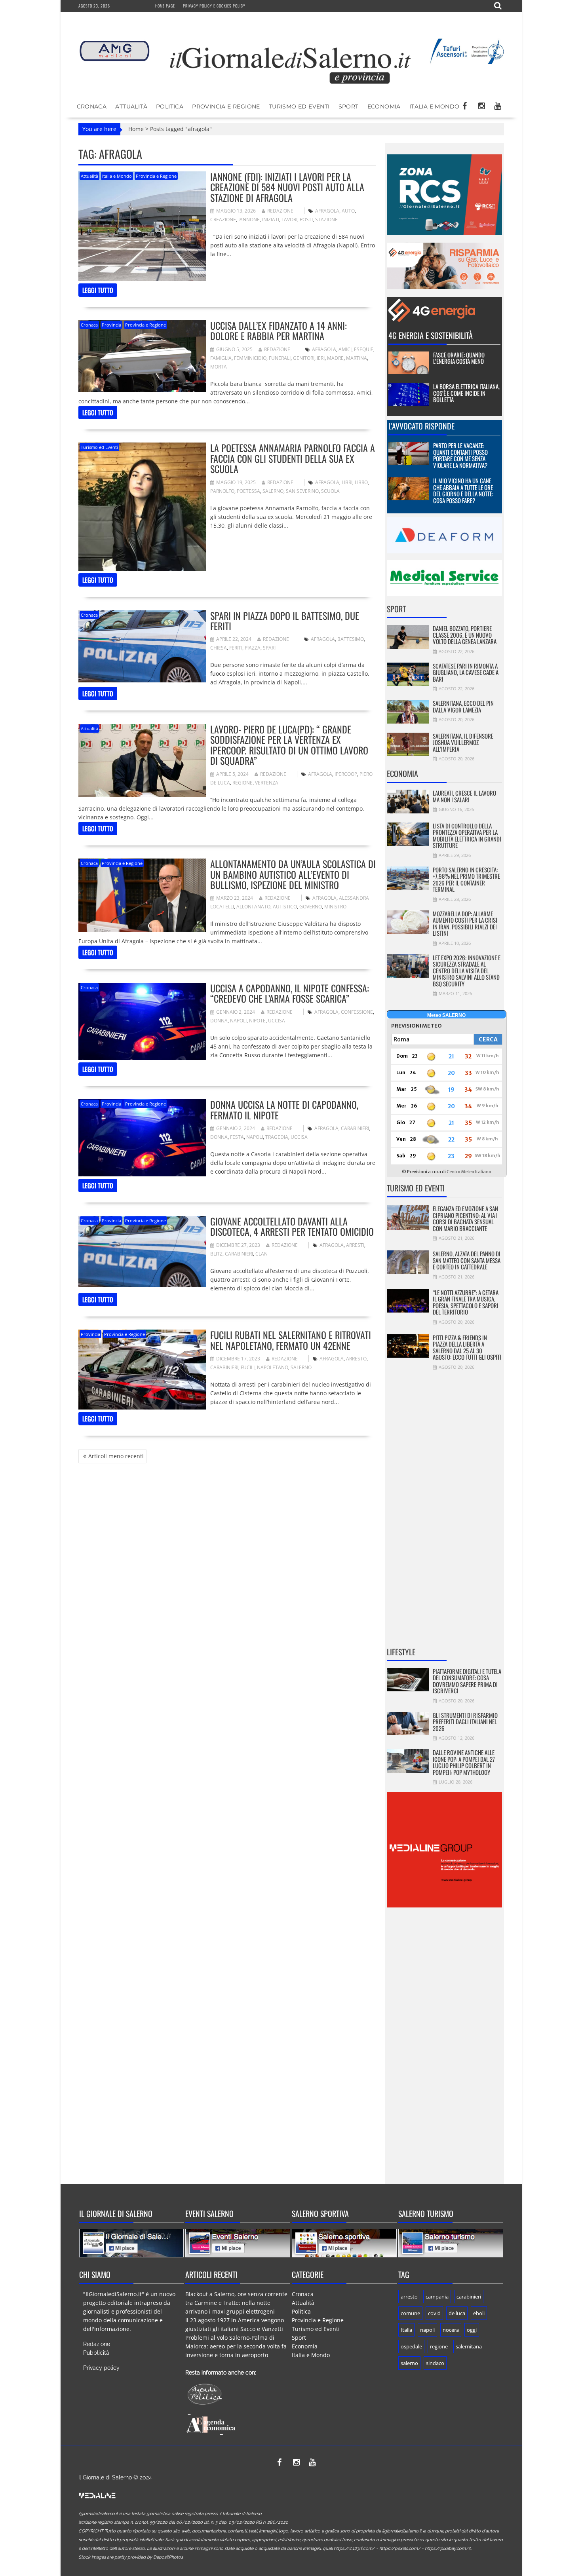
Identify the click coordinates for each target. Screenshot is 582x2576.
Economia (384, 106)
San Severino (302, 491)
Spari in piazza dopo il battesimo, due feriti (285, 621)
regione (242, 783)
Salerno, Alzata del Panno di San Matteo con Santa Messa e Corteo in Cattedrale (467, 1260)
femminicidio (250, 358)
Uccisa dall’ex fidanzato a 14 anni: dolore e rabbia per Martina (279, 331)
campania (437, 2297)
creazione (223, 219)
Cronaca (92, 106)
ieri (321, 358)
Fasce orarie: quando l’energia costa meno (459, 358)
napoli (238, 1021)
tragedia (277, 1137)
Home (136, 129)
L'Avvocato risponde (421, 426)
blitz (216, 1254)
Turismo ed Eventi (299, 106)
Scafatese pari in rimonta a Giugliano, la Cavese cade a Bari (466, 672)
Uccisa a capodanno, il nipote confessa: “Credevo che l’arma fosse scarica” (290, 993)
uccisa (277, 1021)
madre (335, 358)
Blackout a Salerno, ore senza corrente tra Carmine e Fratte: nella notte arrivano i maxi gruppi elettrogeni (236, 2303)
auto (348, 211)
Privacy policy (101, 2368)
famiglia (221, 358)
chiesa (219, 648)
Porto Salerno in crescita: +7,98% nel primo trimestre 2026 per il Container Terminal (466, 880)
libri (347, 482)
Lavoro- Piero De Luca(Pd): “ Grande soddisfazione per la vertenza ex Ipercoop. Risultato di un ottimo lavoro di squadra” (289, 745)
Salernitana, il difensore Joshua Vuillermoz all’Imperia (463, 742)
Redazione (280, 211)
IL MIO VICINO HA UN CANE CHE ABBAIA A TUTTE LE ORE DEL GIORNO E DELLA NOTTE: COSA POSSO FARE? (463, 490)
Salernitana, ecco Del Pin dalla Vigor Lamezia (463, 706)
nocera (451, 2330)
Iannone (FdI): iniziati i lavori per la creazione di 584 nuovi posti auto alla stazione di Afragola (287, 187)
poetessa (248, 491)
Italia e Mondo (435, 106)
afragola (327, 211)
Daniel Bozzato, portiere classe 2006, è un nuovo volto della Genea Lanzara (465, 635)
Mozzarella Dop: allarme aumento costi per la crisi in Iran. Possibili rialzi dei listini (465, 923)
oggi (472, 2330)
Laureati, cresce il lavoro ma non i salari (464, 796)
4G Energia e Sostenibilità (431, 335)
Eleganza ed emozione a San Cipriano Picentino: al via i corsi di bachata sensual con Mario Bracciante (465, 1218)
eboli (479, 2313)
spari (269, 648)
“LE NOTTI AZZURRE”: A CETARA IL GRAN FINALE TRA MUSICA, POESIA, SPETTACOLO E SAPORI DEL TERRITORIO (466, 1302)
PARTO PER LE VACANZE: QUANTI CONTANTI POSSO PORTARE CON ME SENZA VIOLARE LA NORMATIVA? (460, 455)
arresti (355, 1245)
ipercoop (346, 774)
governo (311, 907)
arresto (356, 1359)
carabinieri (355, 1128)
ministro (335, 907)
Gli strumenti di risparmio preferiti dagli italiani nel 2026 (465, 1722)
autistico (285, 907)
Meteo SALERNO (446, 1015)
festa (237, 1137)
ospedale (411, 2346)
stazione (326, 219)
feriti (236, 648)
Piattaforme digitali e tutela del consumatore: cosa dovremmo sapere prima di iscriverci (467, 1681)
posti (306, 219)
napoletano (273, 1367)
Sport (349, 106)
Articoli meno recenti (116, 1456)
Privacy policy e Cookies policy (214, 6)
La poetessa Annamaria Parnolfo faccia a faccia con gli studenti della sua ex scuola (293, 458)
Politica (170, 106)
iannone (249, 219)
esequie (364, 349)
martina (357, 358)
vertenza (267, 783)
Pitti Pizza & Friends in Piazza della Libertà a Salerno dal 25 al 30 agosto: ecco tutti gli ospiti (467, 1347)
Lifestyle (401, 1652)
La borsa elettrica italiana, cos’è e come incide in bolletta (466, 393)
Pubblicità (96, 2353)
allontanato (253, 907)
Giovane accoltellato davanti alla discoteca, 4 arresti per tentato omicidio (292, 1226)
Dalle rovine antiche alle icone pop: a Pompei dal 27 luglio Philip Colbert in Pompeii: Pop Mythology (464, 1762)
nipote (257, 1021)
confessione (357, 1012)
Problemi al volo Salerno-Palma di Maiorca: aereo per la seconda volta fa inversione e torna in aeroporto (236, 2346)
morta (219, 367)
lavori (289, 219)
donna (219, 1021)
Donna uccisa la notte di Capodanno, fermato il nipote (284, 1109)
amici (345, 349)
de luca (457, 2313)
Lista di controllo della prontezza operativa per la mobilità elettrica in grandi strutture (467, 836)
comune (410, 2313)
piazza (253, 648)
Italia (406, 2330)
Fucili (248, 1367)
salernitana (469, 2346)
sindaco (435, 2363)
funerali (280, 358)
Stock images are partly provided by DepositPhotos (131, 2557)
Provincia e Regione (226, 106)
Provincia (111, 325)
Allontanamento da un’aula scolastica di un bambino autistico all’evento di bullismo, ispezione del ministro (293, 874)
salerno (273, 491)
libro (361, 482)
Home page (165, 6)
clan (262, 1254)
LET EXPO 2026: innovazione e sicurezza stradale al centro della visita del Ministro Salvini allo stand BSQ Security (467, 971)
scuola (330, 491)
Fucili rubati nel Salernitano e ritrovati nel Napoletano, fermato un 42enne (291, 1340)
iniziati (271, 219)
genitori (304, 358)
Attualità (131, 106)
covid (434, 2313)
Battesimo (351, 639)
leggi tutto (98, 290)
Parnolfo (222, 491)
